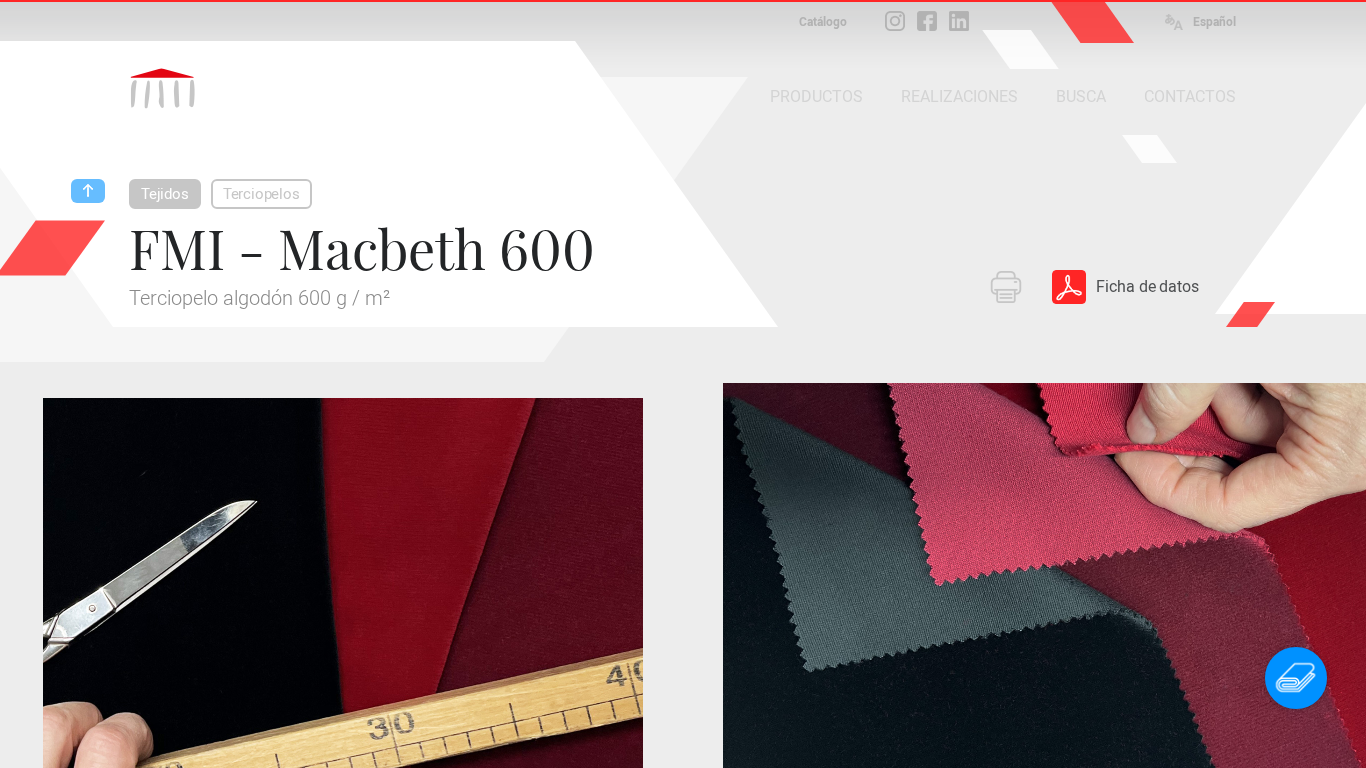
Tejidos (165, 194)
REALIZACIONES (959, 96)
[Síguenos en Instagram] (895, 21)
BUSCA (1081, 96)
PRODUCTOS (816, 96)
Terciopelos (261, 194)
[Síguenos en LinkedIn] (959, 21)
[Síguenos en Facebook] (927, 21)
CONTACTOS (1190, 96)
